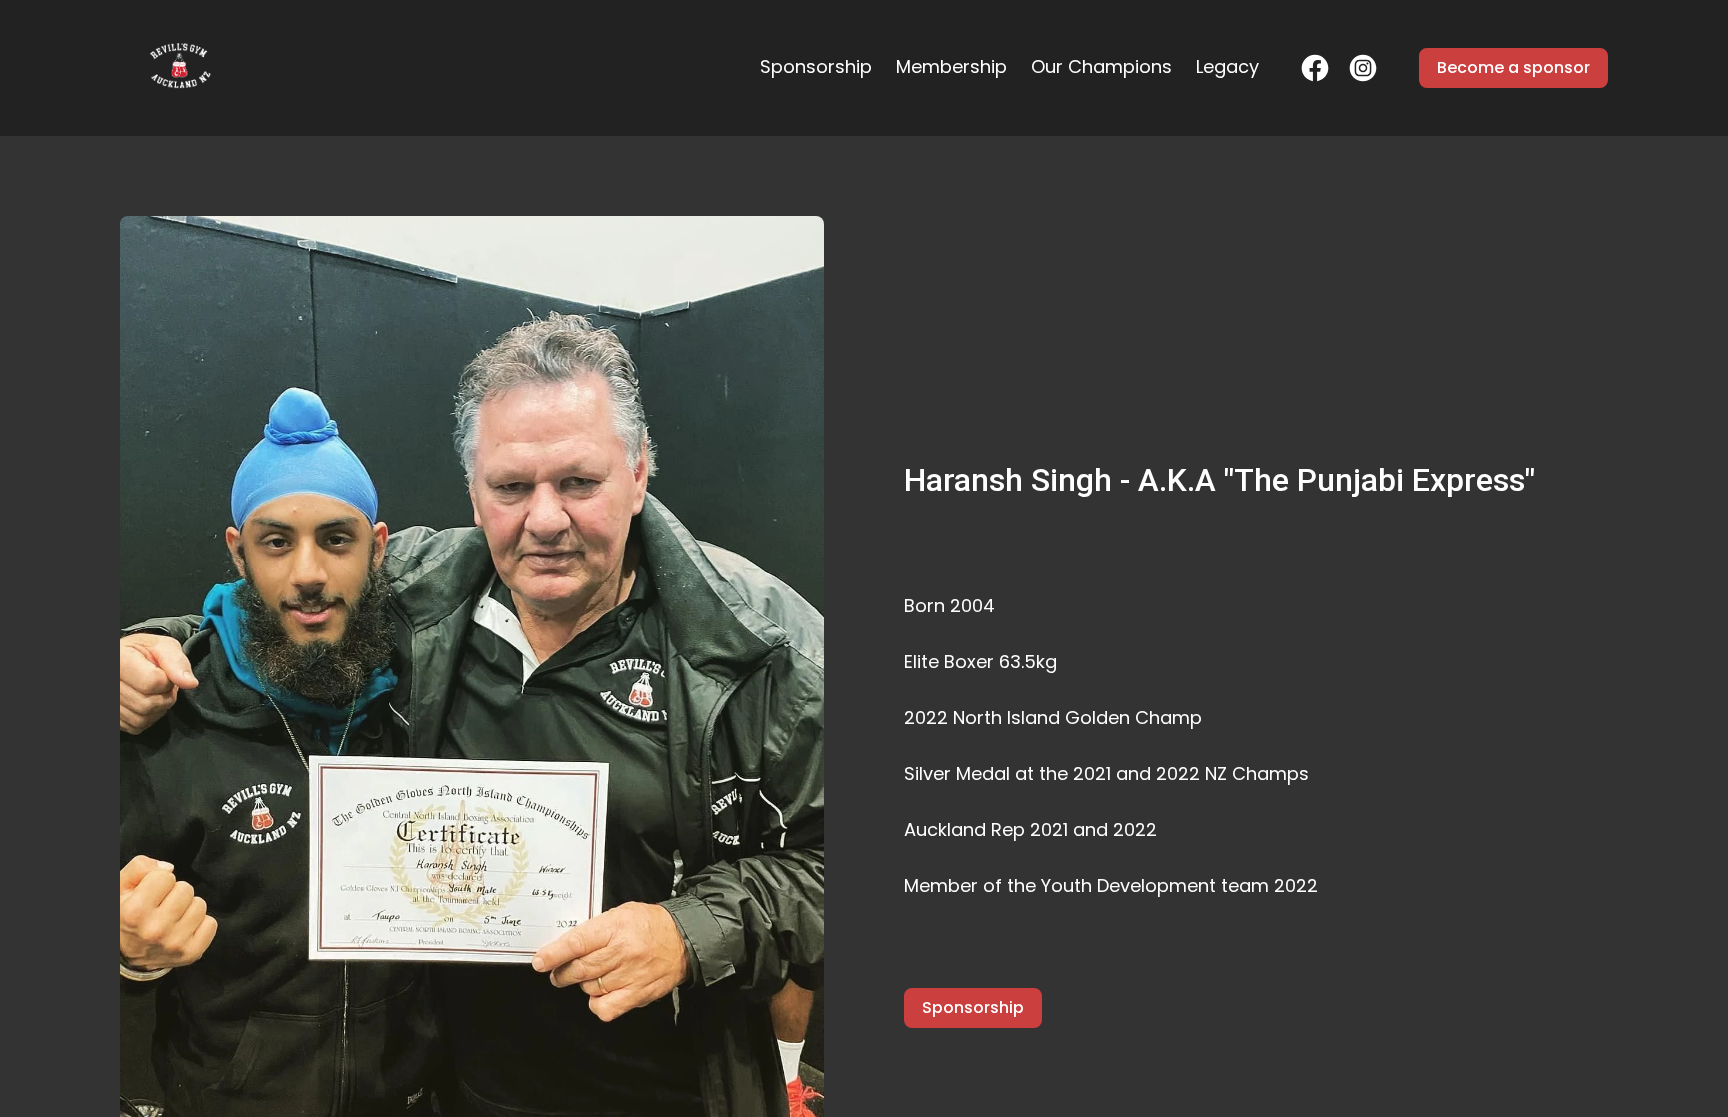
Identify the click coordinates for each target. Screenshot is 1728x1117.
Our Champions (1101, 66)
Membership (951, 66)
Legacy (1227, 66)
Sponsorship (816, 66)
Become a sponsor (1513, 67)
